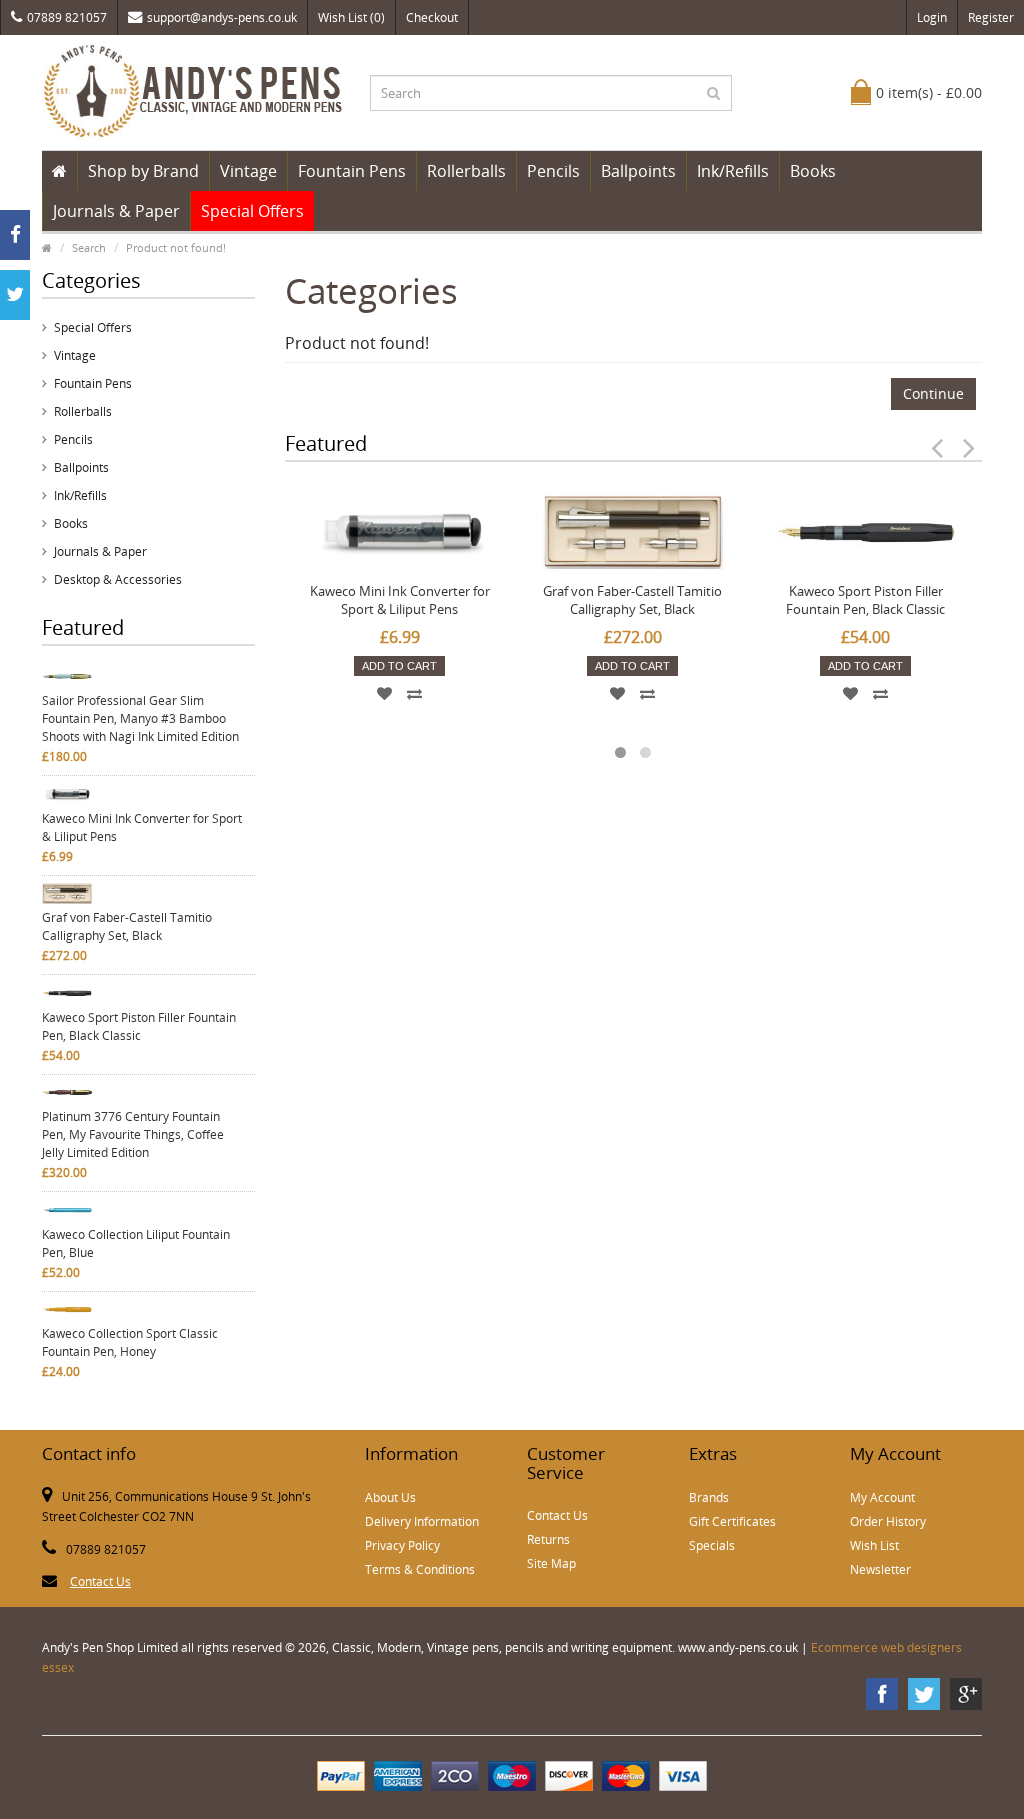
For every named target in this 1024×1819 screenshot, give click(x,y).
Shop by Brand (143, 171)
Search (89, 247)
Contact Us (100, 1581)
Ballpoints (638, 171)
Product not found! (176, 247)
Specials (712, 1545)
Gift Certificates (732, 1521)
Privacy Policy (402, 1545)
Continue (933, 393)
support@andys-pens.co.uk (222, 17)
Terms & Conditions (420, 1569)
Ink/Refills (733, 171)
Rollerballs (466, 171)
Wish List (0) (351, 17)
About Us (390, 1497)
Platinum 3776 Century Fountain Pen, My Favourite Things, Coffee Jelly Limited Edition (133, 1134)
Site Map (551, 1563)
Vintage (248, 171)
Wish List (874, 1545)
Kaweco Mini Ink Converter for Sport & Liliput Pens (142, 827)
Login (932, 17)
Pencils (553, 171)
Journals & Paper (116, 211)
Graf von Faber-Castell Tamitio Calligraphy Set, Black (127, 926)
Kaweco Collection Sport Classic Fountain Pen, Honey (130, 1342)
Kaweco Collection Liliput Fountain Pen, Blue (136, 1243)
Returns (548, 1539)
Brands (709, 1497)
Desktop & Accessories (118, 579)
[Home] (59, 171)
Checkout (432, 17)
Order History (888, 1521)
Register (991, 17)
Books (813, 171)
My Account (882, 1497)
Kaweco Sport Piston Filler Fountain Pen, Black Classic (139, 1026)
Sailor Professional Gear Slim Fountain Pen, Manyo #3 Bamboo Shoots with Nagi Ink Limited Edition (140, 718)
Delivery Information (422, 1521)
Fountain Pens (352, 171)
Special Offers (252, 211)
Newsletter (880, 1569)
